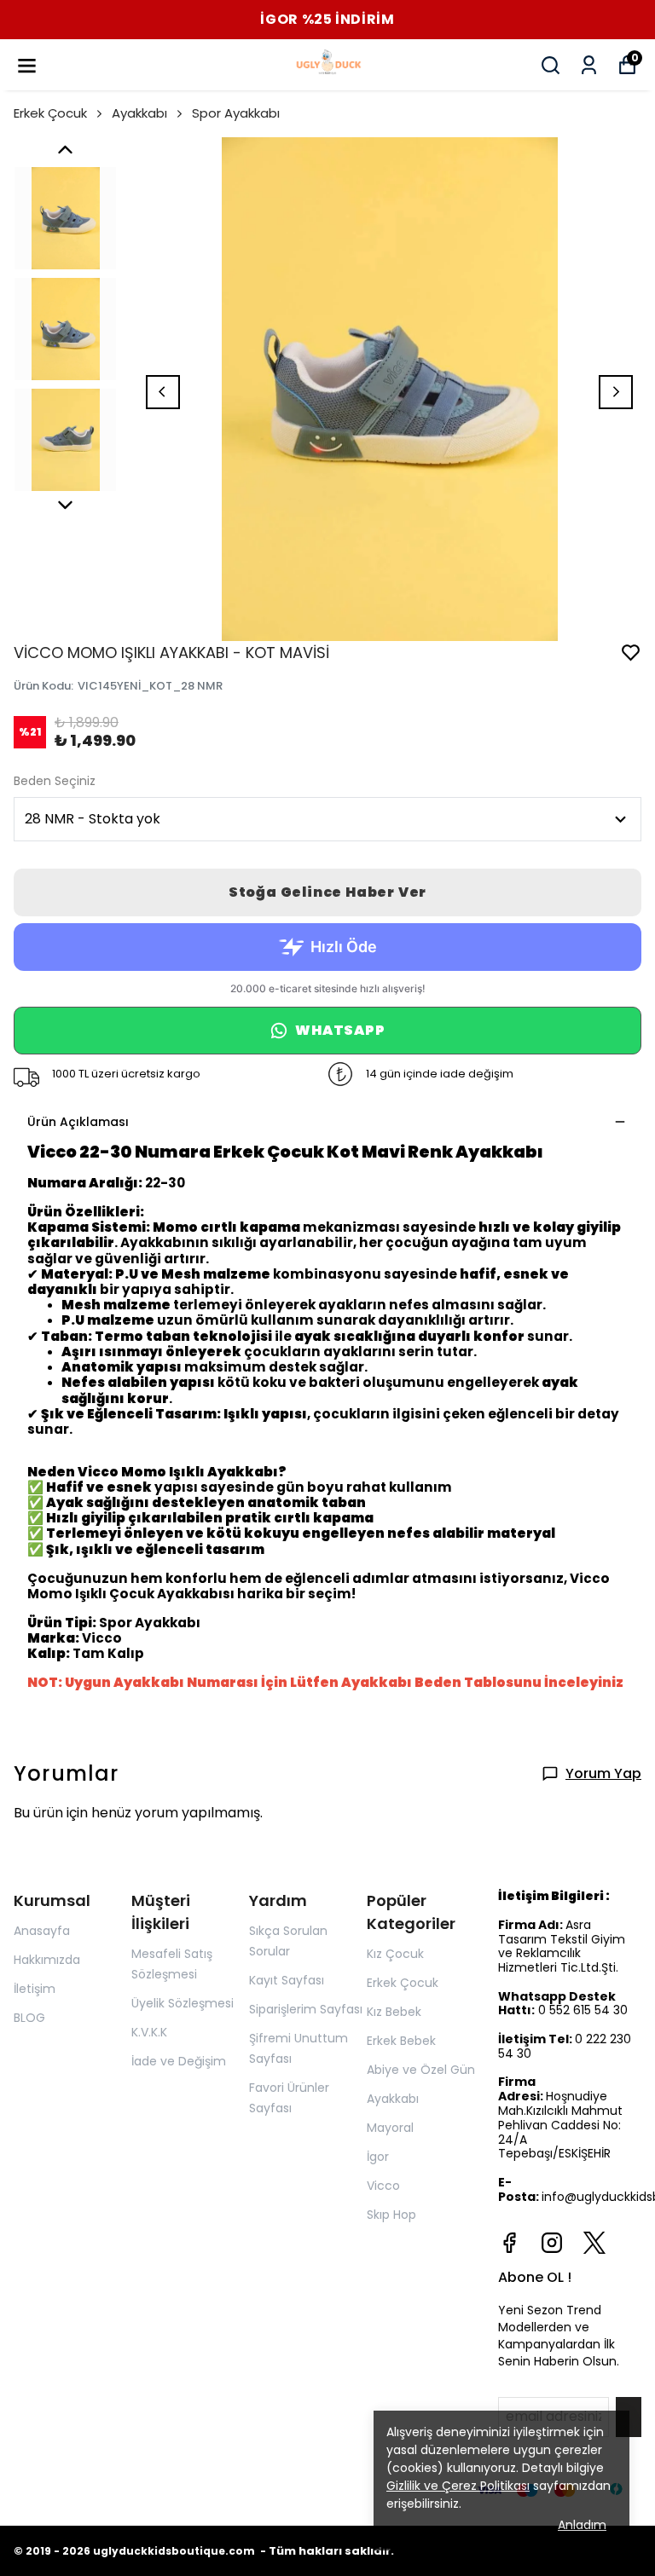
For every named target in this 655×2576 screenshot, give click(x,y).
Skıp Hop (391, 2215)
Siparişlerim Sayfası (306, 2009)
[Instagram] (552, 2243)
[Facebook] (509, 2243)
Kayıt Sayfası (287, 1980)
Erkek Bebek (401, 2041)
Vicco (383, 2186)
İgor (378, 2157)
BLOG (29, 2018)
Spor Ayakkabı (236, 113)
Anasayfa (42, 1931)
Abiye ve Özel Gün (421, 2070)
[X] (594, 2243)
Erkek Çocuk (50, 113)
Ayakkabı (139, 113)
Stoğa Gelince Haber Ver (327, 892)
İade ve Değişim (179, 2061)
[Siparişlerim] (589, 65)
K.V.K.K (149, 2032)
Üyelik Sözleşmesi (183, 2003)
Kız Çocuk (395, 1954)
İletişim (35, 1989)
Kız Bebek (394, 2012)
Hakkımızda (47, 1960)
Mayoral (390, 2128)
